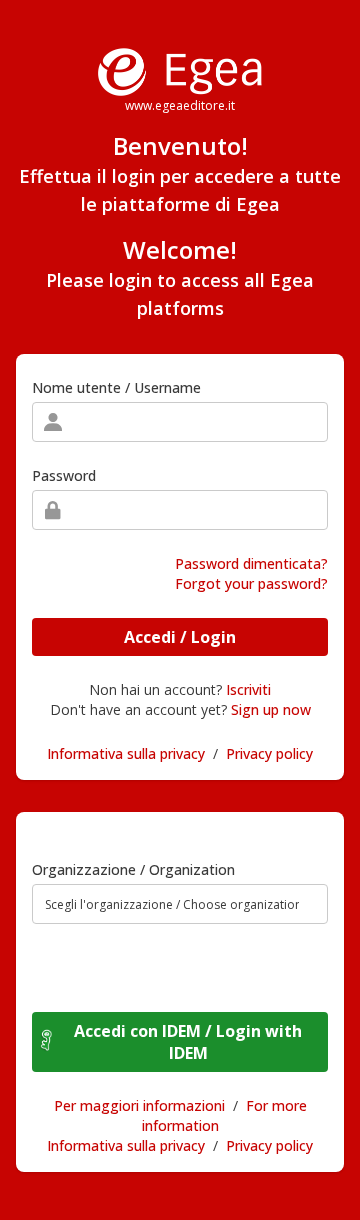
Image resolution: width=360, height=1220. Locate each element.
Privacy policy (269, 753)
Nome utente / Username (116, 387)
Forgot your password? (251, 583)
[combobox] (180, 904)
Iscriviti (248, 689)
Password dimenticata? (251, 563)
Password (64, 475)
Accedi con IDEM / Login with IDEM (188, 1042)
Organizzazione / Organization (133, 869)
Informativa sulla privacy (126, 753)
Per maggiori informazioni (139, 1105)
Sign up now (271, 709)
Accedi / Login (180, 637)
